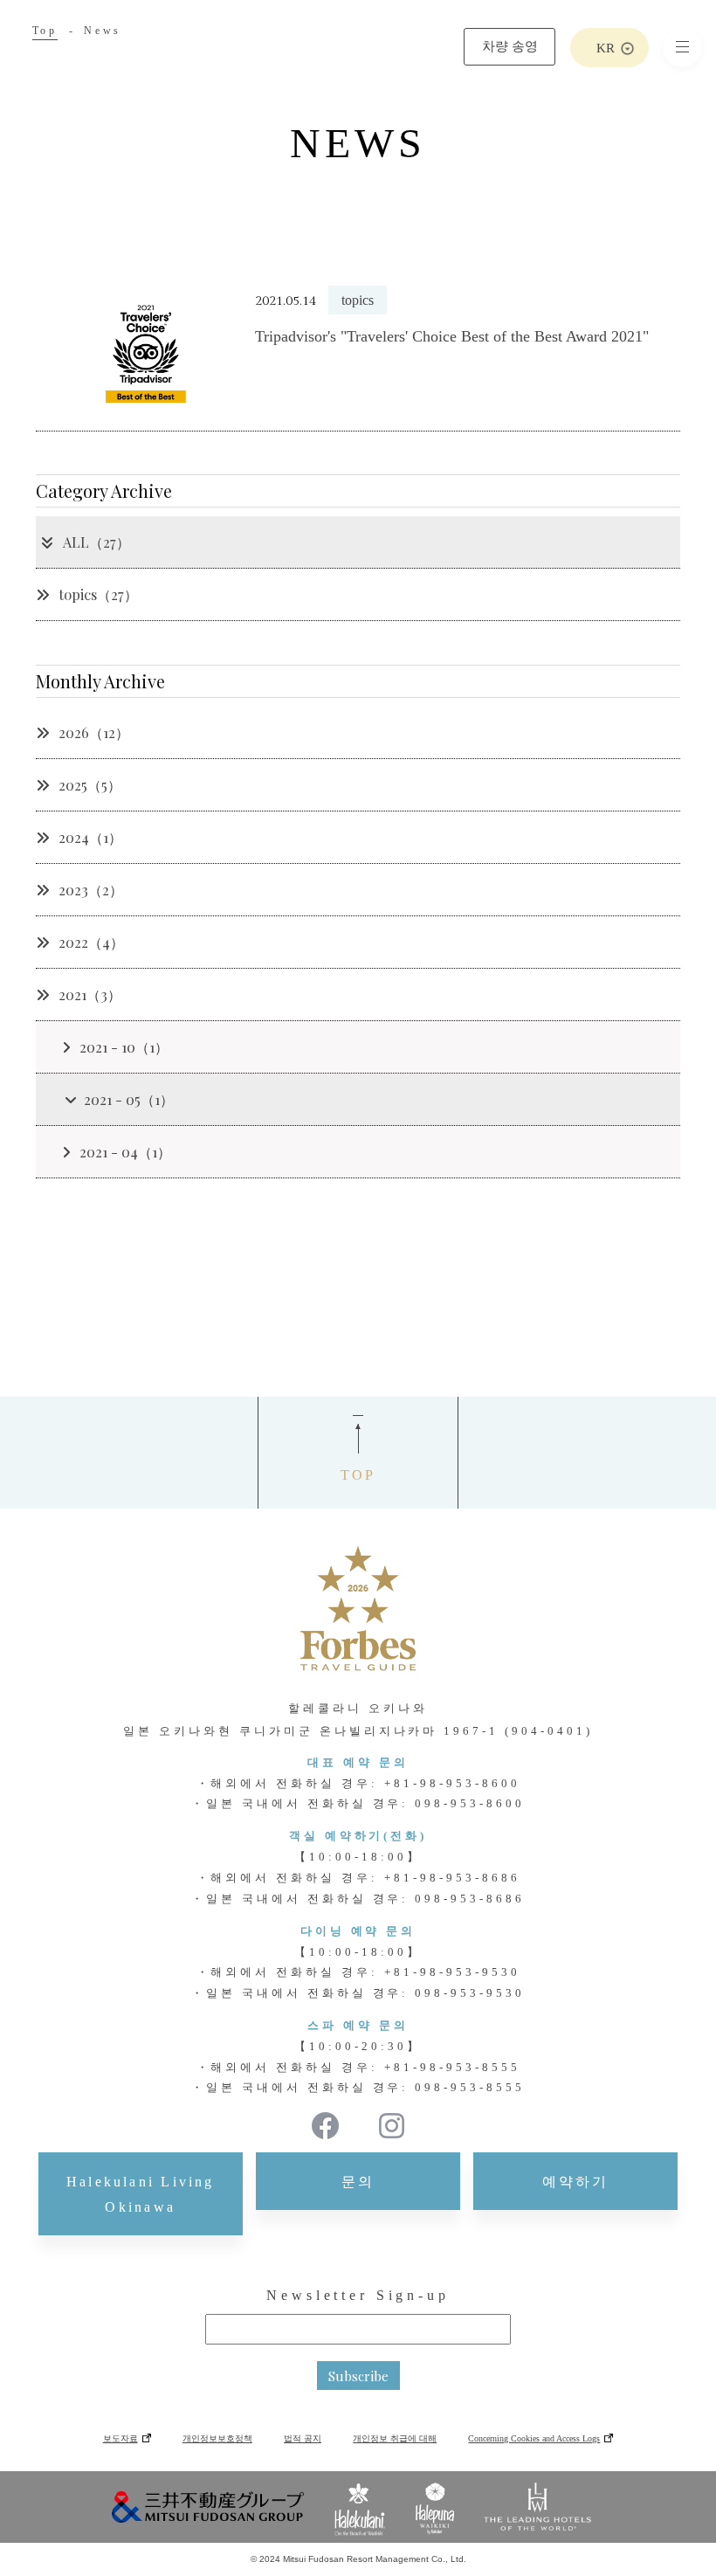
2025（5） (90, 785)
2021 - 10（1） (124, 1047)
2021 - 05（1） (129, 1099)
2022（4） (91, 942)
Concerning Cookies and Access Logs (534, 2438)
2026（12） (94, 732)
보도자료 (120, 2438)
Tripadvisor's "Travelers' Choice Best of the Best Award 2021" (452, 336)
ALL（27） (96, 542)
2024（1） (90, 837)
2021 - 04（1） (125, 1152)
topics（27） (98, 594)
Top (45, 31)
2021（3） (90, 994)
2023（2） (91, 890)
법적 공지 (303, 2438)
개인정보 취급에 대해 (395, 2438)
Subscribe (358, 2376)
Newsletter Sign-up (358, 2295)
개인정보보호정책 (217, 2438)
